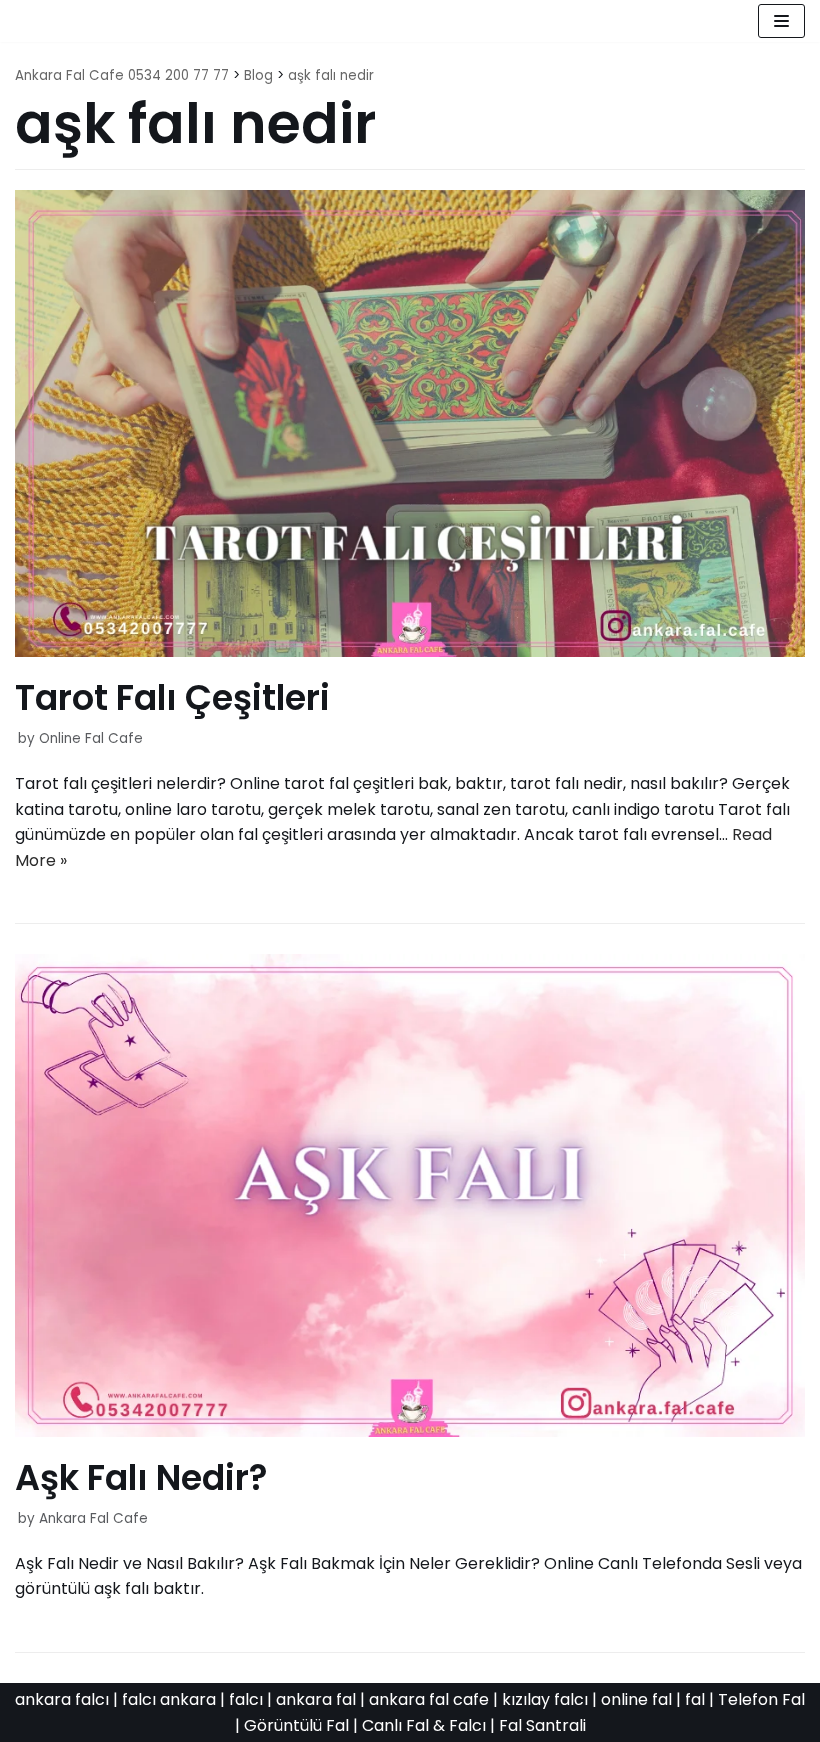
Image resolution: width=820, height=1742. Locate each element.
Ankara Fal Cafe (93, 1518)
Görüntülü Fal (296, 1725)
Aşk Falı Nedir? (141, 1477)
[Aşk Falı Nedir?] (410, 1431)
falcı (246, 1699)
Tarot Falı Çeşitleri (172, 697)
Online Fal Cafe (91, 738)
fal (695, 1699)
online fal (636, 1699)
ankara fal (316, 1699)
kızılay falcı (545, 1699)
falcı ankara (169, 1699)
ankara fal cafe (429, 1699)
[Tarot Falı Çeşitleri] (410, 651)
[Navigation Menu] (781, 21)
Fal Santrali (542, 1725)
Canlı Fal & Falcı (424, 1725)
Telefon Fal (761, 1699)
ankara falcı (62, 1699)
